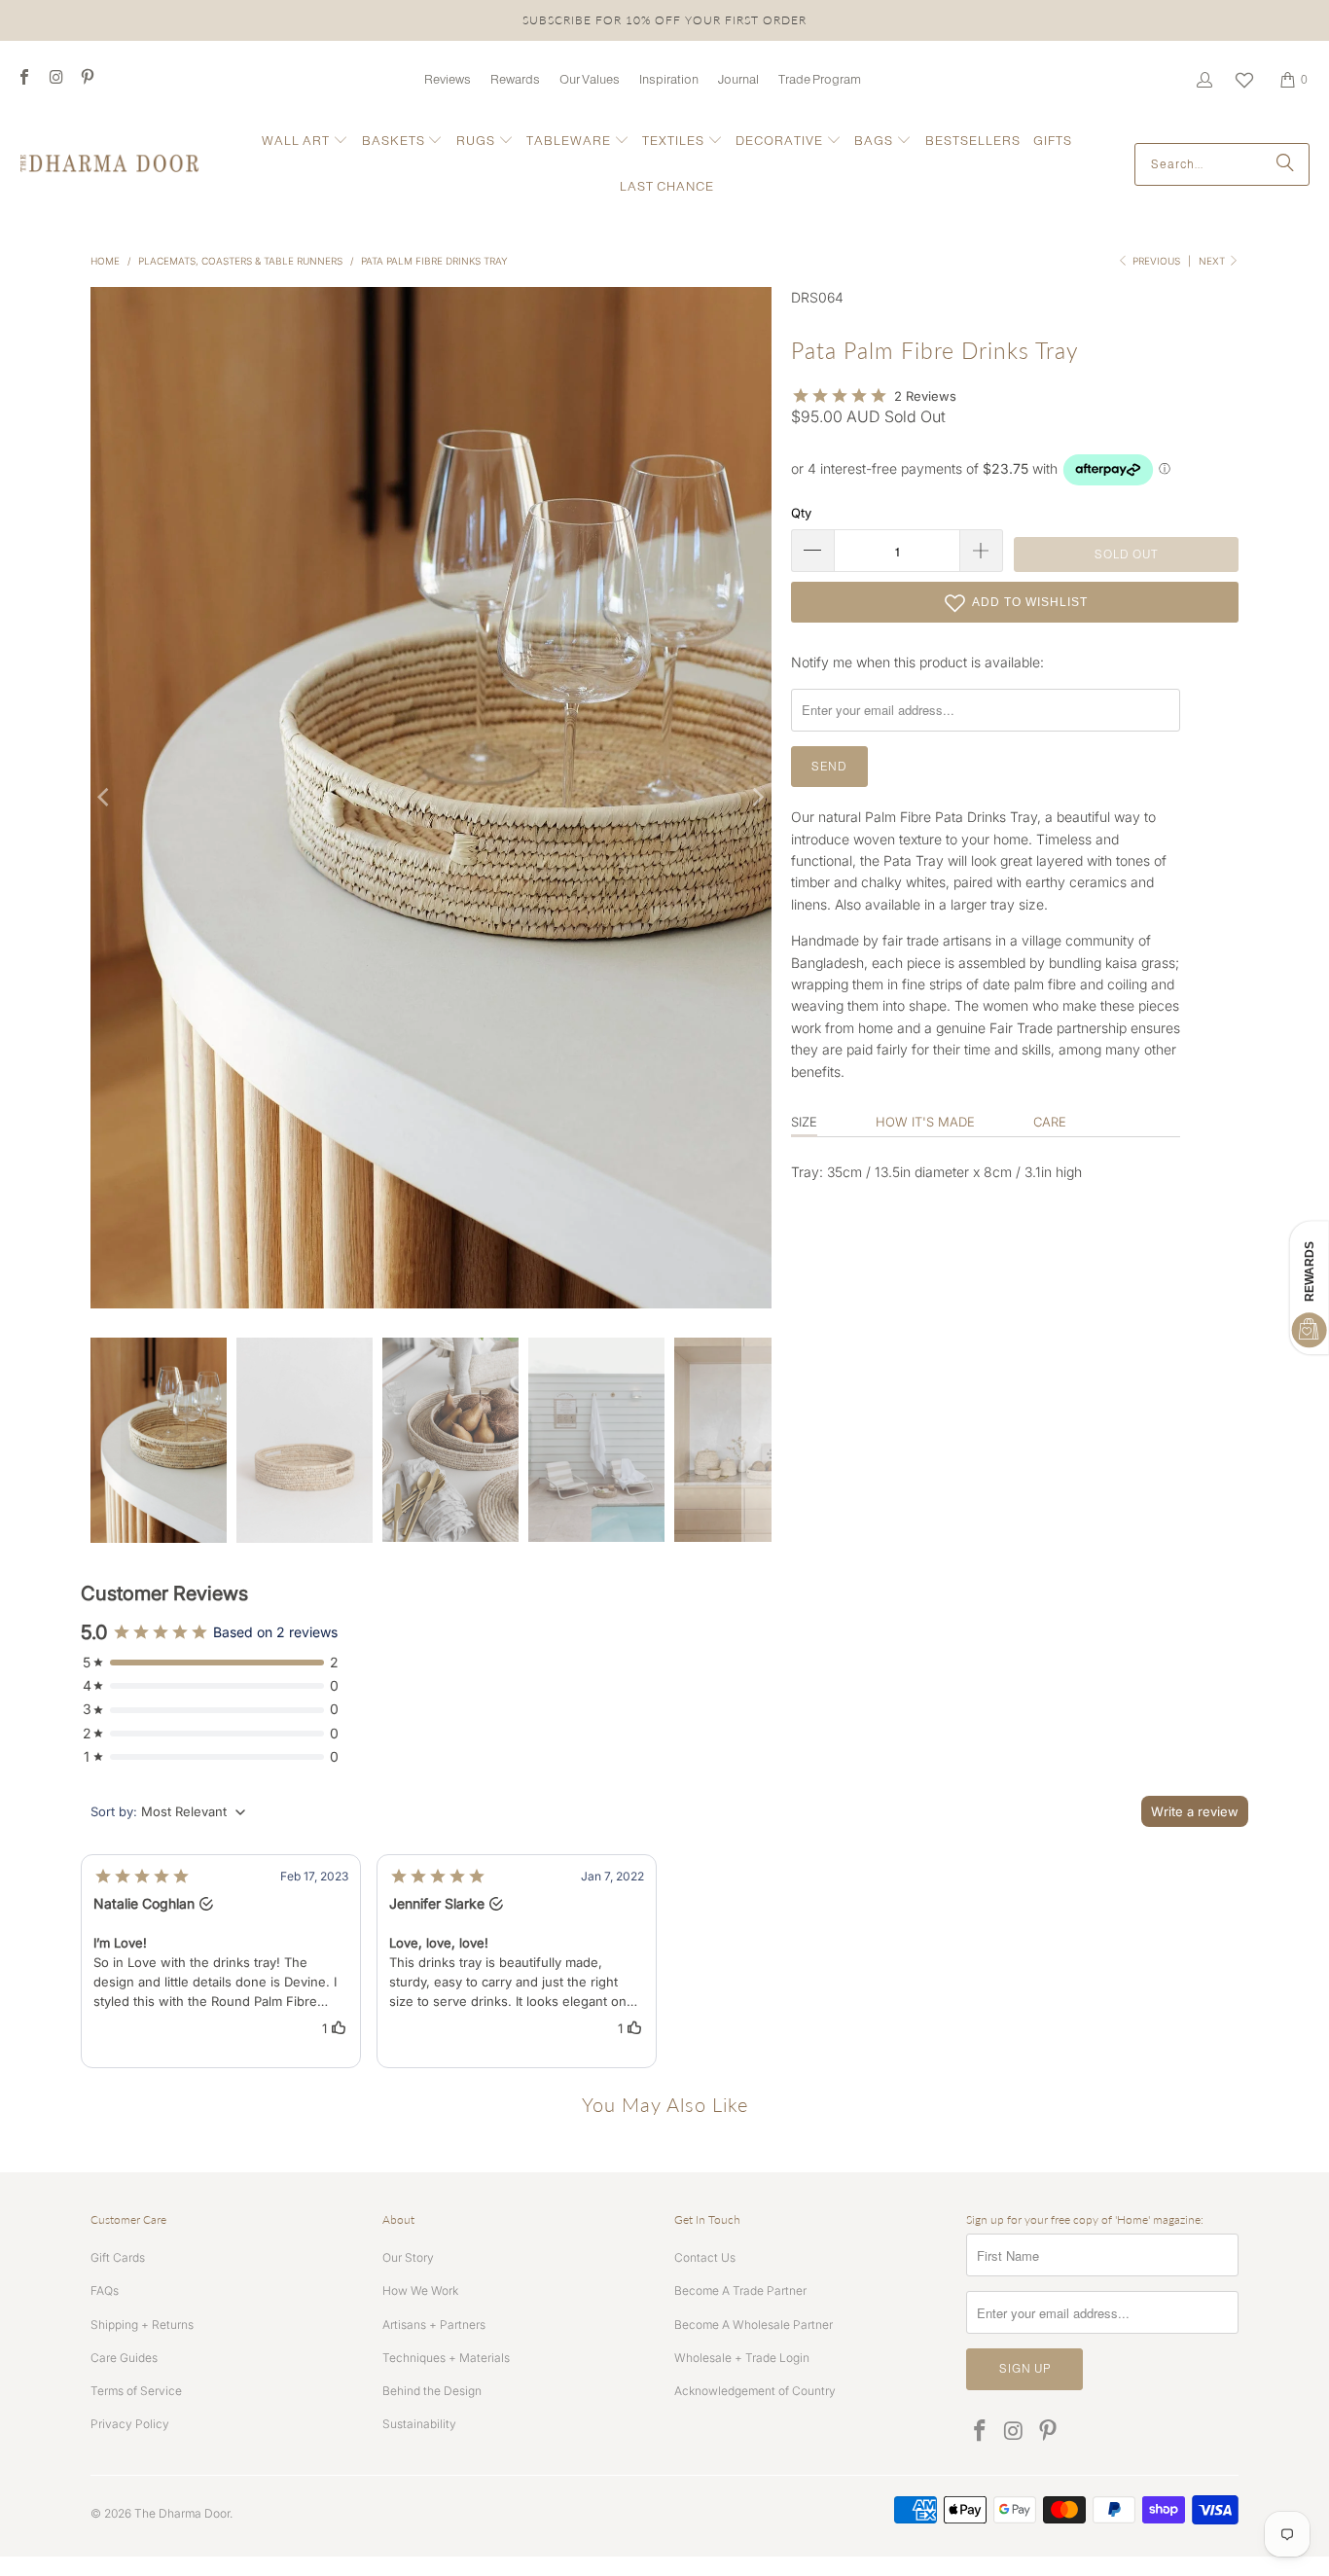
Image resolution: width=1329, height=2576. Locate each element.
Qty (801, 513)
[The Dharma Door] (109, 165)
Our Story (408, 2257)
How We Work (420, 2290)
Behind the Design (432, 2391)
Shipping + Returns (142, 2325)
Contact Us (705, 2257)
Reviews (448, 79)
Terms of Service (136, 2391)
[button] (305, 142)
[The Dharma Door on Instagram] (54, 79)
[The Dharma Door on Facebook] (23, 79)
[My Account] (1203, 80)
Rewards (515, 79)
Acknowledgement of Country (755, 2391)
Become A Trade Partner (740, 2290)
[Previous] (105, 798)
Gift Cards (118, 2257)
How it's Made (925, 1122)
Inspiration (669, 79)
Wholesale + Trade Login (742, 2358)
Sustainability (419, 2424)
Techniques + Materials (446, 2358)
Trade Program (820, 79)
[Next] (757, 798)
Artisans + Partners (434, 2325)
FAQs (105, 2290)
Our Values (590, 79)
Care (1050, 1122)
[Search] (1285, 164)
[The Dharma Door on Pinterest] (87, 79)
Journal (738, 79)
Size (804, 1122)
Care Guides (124, 2358)
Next (1213, 261)
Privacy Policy (130, 2424)
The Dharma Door (182, 2513)
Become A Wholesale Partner (754, 2325)
